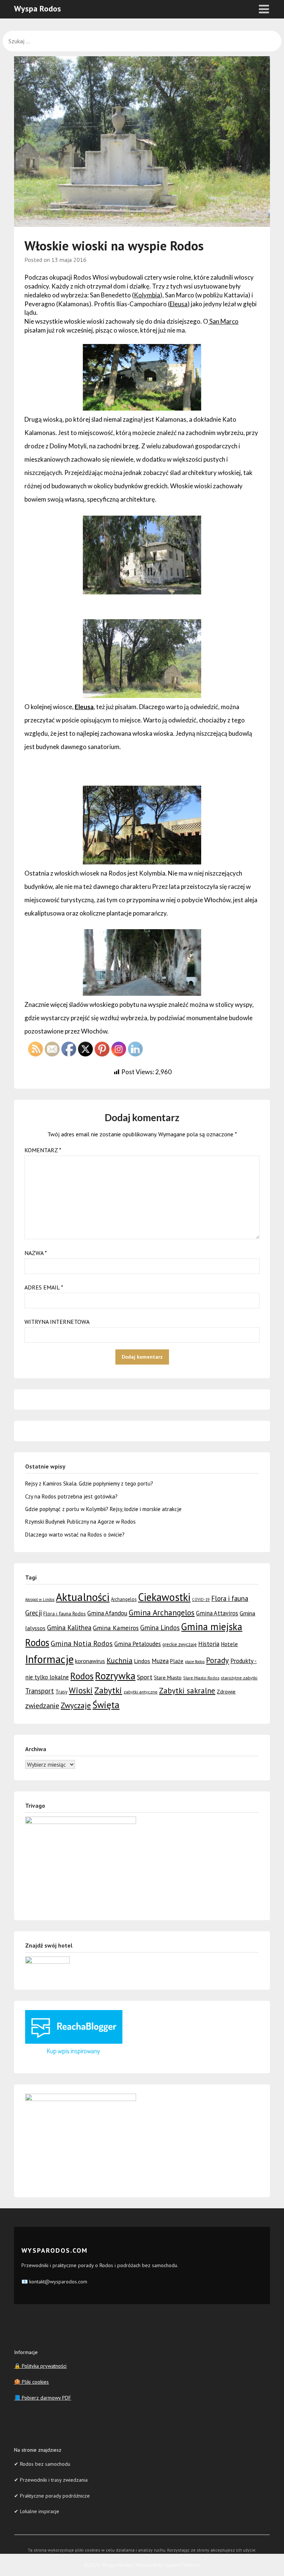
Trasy (61, 1692)
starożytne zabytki (239, 1678)
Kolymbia (147, 295)
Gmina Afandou (107, 1613)
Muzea (160, 1661)
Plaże (177, 1661)
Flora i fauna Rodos (65, 1614)
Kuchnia (119, 1660)
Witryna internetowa (57, 1322)
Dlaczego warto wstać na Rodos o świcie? (75, 1535)
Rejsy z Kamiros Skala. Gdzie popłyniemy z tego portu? (89, 1483)
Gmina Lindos (160, 1628)
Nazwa (36, 1253)
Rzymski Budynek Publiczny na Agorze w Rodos (80, 1522)
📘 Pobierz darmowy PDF (43, 2398)
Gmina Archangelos (162, 1612)
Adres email (44, 1287)
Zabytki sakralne (187, 1691)
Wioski (81, 1690)
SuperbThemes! (182, 2565)
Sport (145, 1677)
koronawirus (90, 1661)
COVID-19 (201, 1599)
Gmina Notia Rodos (82, 1643)
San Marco (223, 321)
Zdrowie (226, 1691)
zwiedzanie (42, 1705)
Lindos (142, 1661)
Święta (106, 1705)
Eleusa (179, 304)
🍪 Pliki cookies (31, 2382)
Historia (209, 1644)
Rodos (82, 1676)
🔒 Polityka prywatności (40, 2366)
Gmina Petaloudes (138, 1644)
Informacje (49, 1659)
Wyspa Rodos (38, 9)
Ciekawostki (164, 1597)
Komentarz (43, 1150)
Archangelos (124, 1599)
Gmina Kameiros (116, 1628)
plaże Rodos (195, 1662)
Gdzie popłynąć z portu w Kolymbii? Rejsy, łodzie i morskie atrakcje (103, 1509)
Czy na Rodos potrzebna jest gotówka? (71, 1496)
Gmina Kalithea (69, 1628)
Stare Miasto (168, 1677)
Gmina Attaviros (217, 1613)
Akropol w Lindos (40, 1599)
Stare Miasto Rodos (201, 1678)
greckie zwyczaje (180, 1644)
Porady (217, 1660)
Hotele (229, 1644)
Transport (40, 1691)
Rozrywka (115, 1676)
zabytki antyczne (141, 1692)
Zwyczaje (76, 1705)
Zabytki (108, 1690)
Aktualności (83, 1597)
